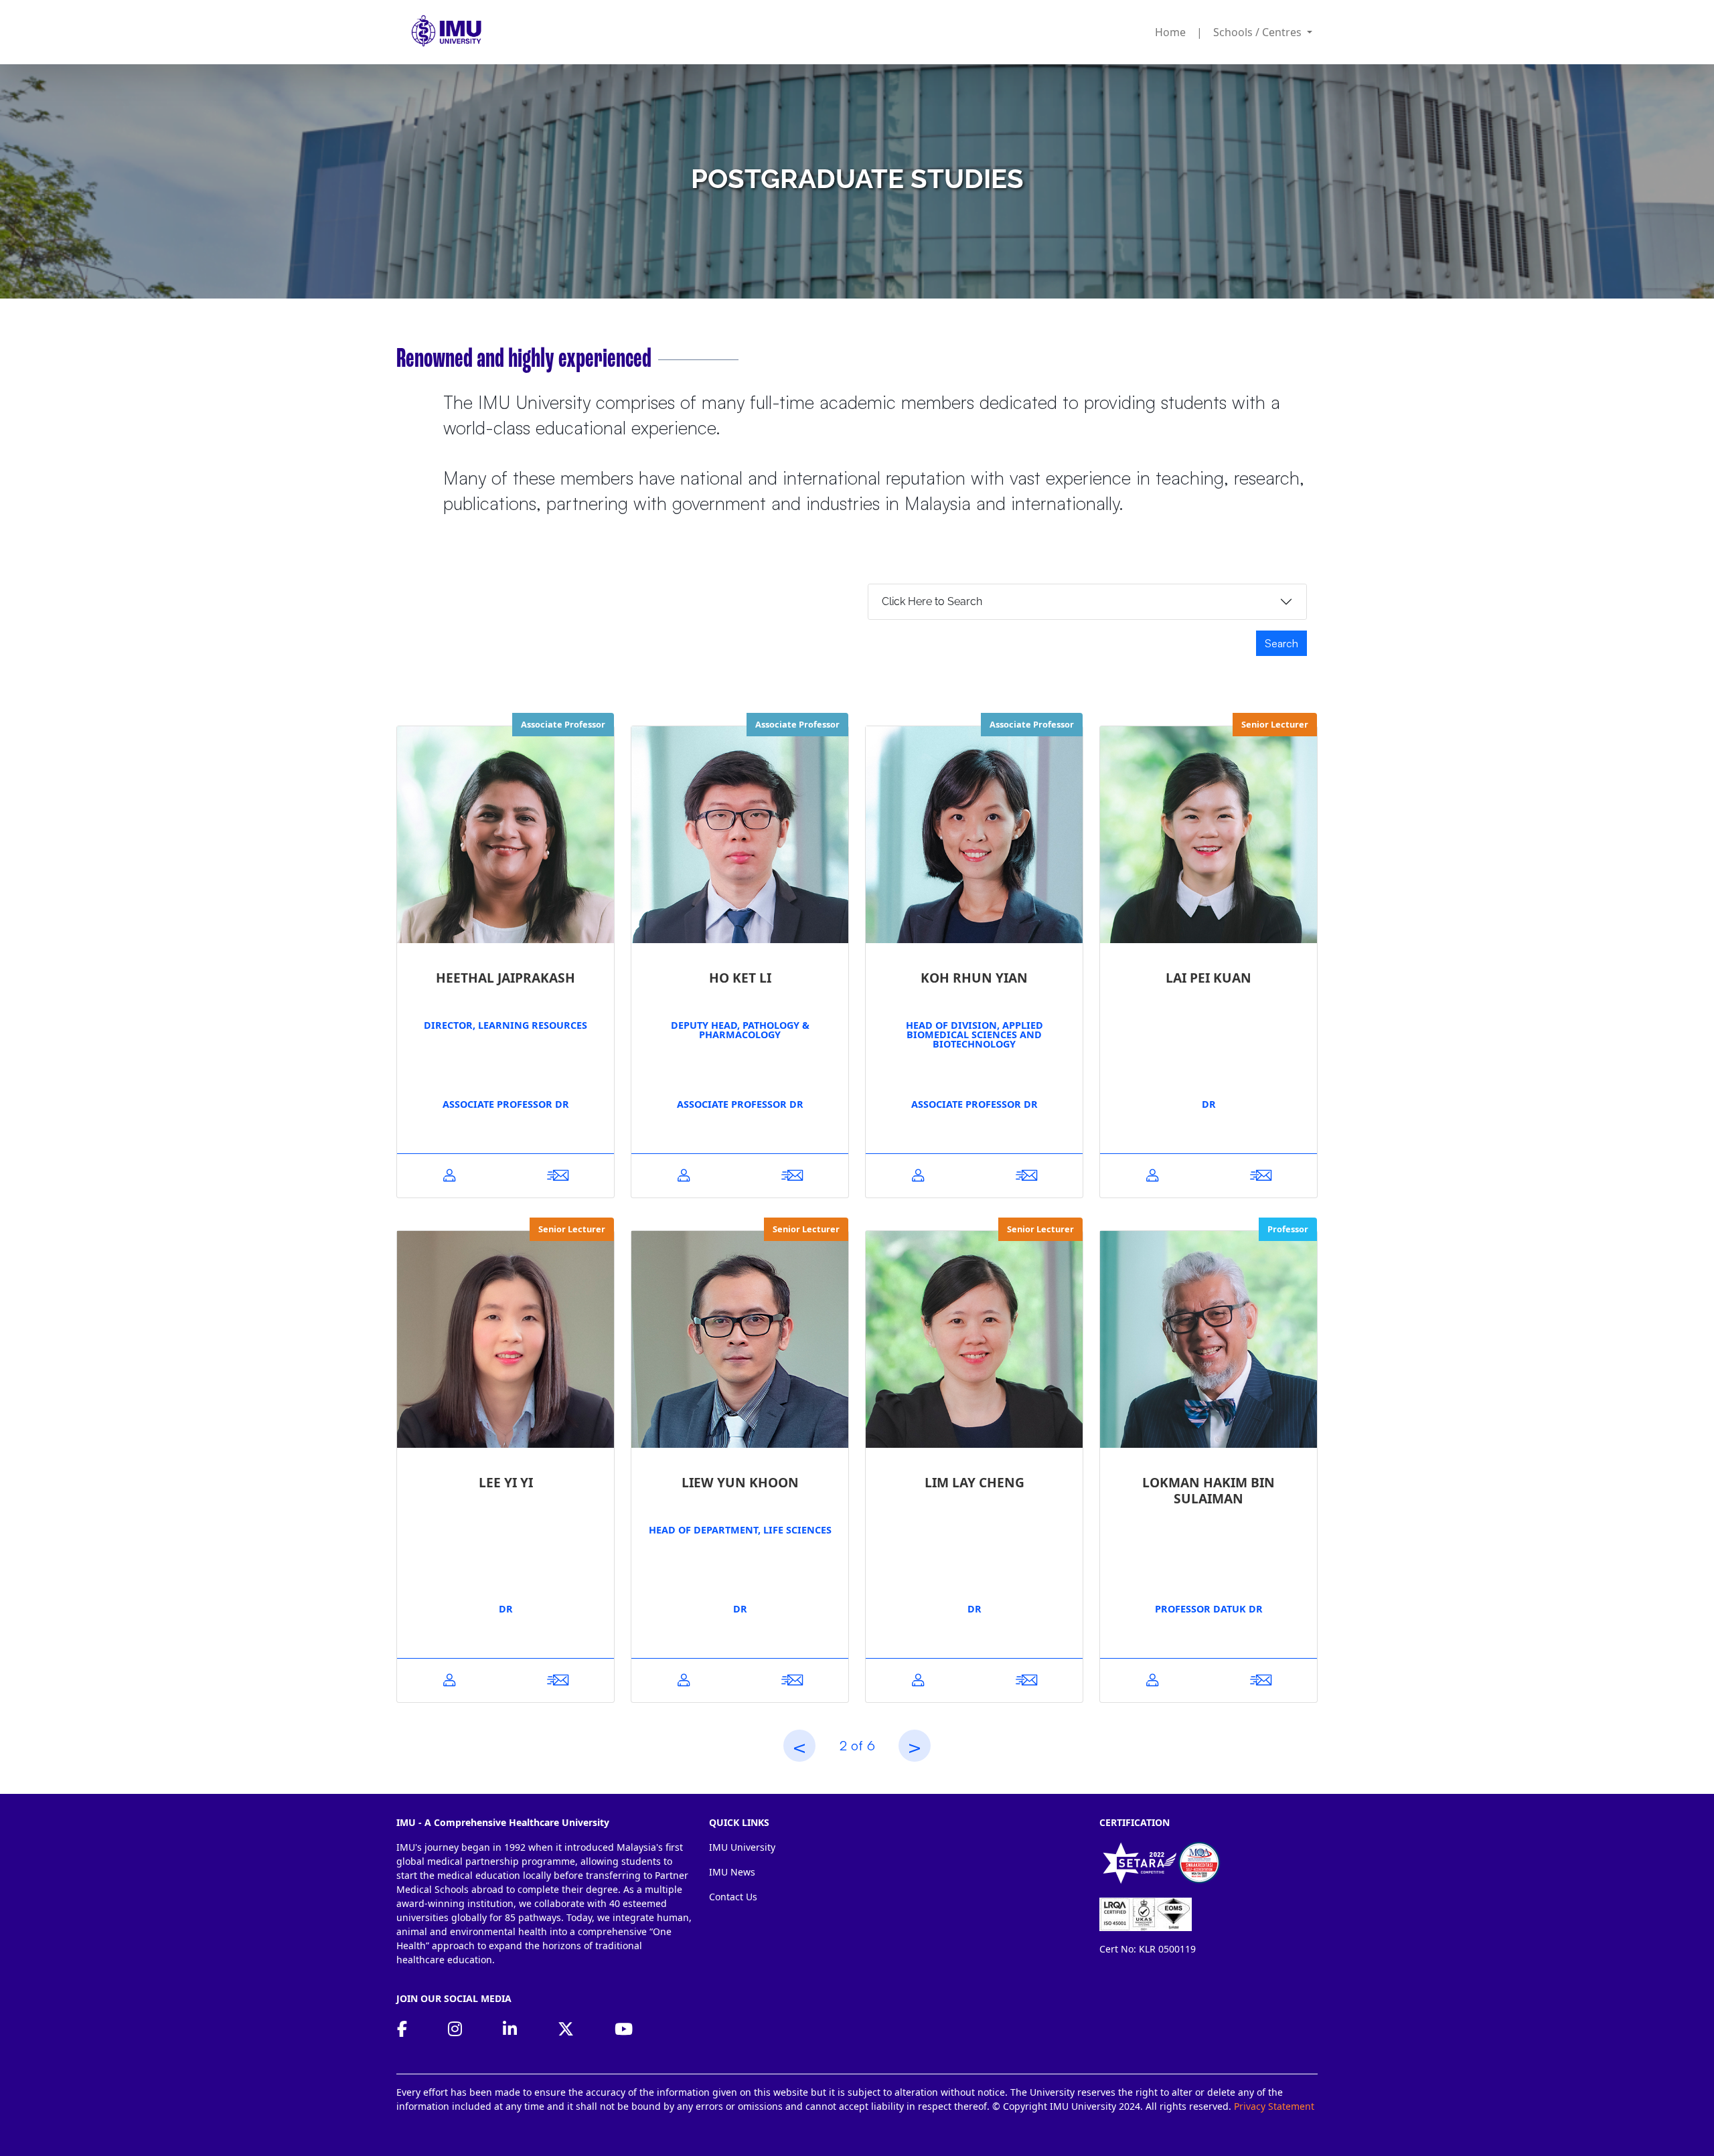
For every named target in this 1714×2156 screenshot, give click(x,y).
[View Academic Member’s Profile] (449, 1176)
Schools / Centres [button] (1259, 32)
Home (1170, 32)
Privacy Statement (1274, 2106)
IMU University (742, 1847)
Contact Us (733, 1897)
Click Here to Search (932, 601)
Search (1281, 643)
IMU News (732, 1872)
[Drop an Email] (557, 1176)
